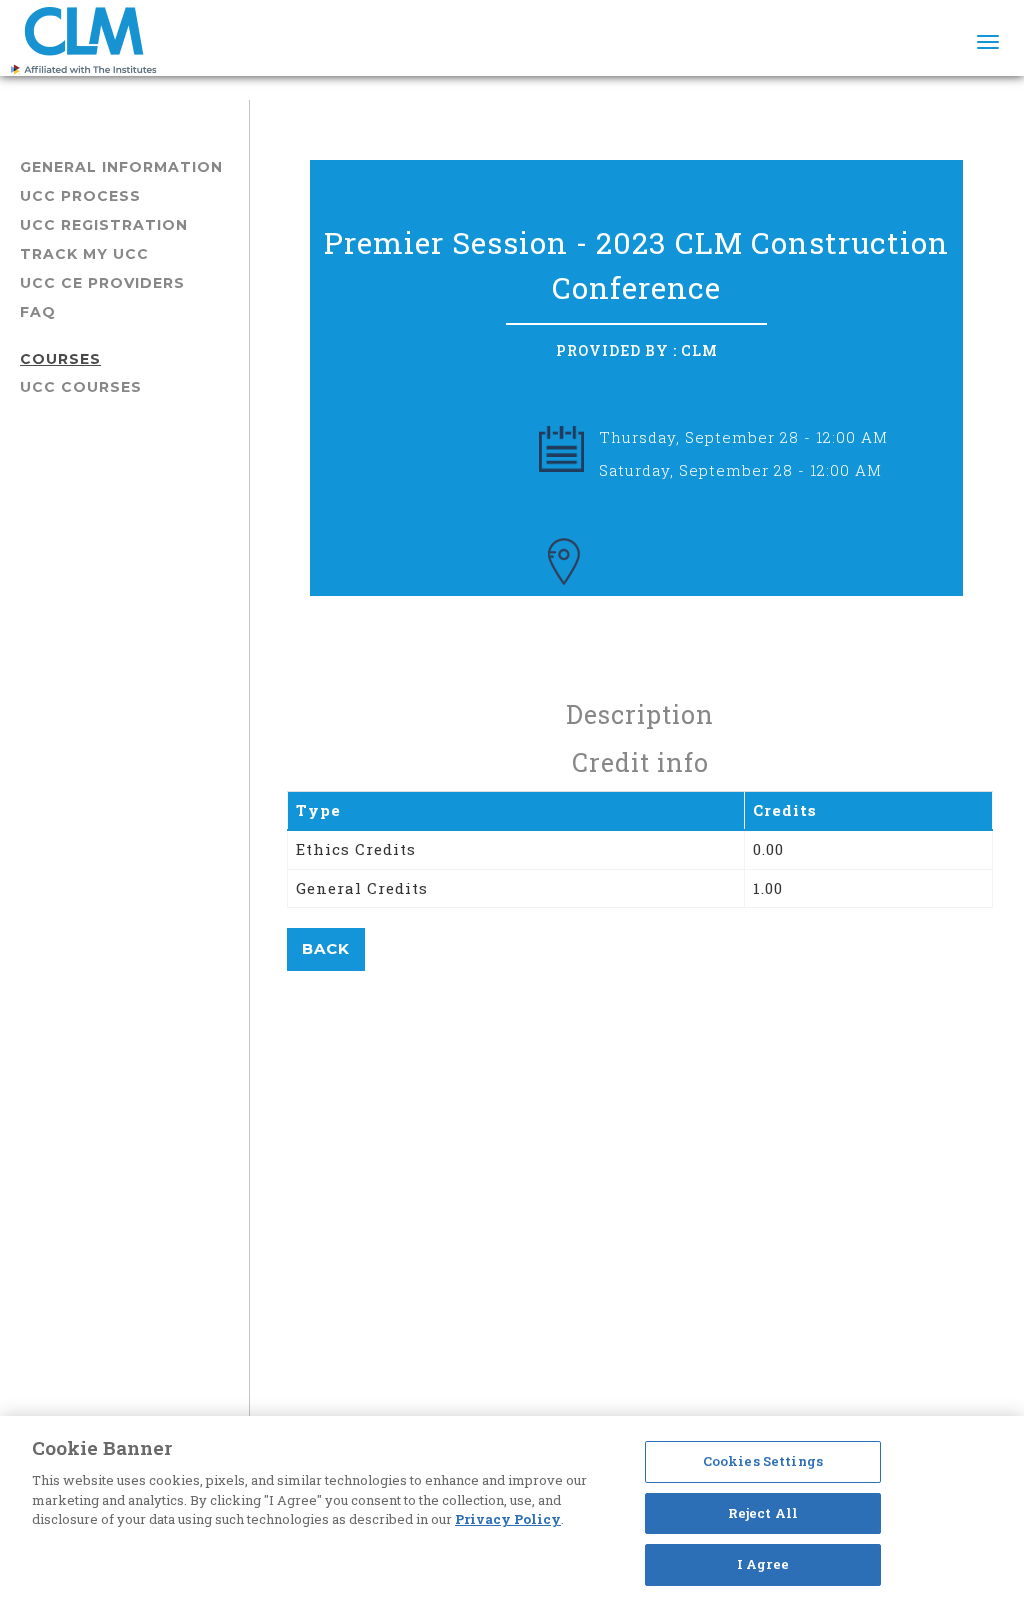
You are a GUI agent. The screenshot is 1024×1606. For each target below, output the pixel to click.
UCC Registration (104, 225)
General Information (121, 167)
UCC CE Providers (102, 283)
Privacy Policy (508, 1519)
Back (326, 948)
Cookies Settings (763, 1461)
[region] (512, 1511)
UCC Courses (81, 387)
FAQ (38, 312)
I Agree (763, 1564)
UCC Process (80, 196)
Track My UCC (84, 254)
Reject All (763, 1513)
